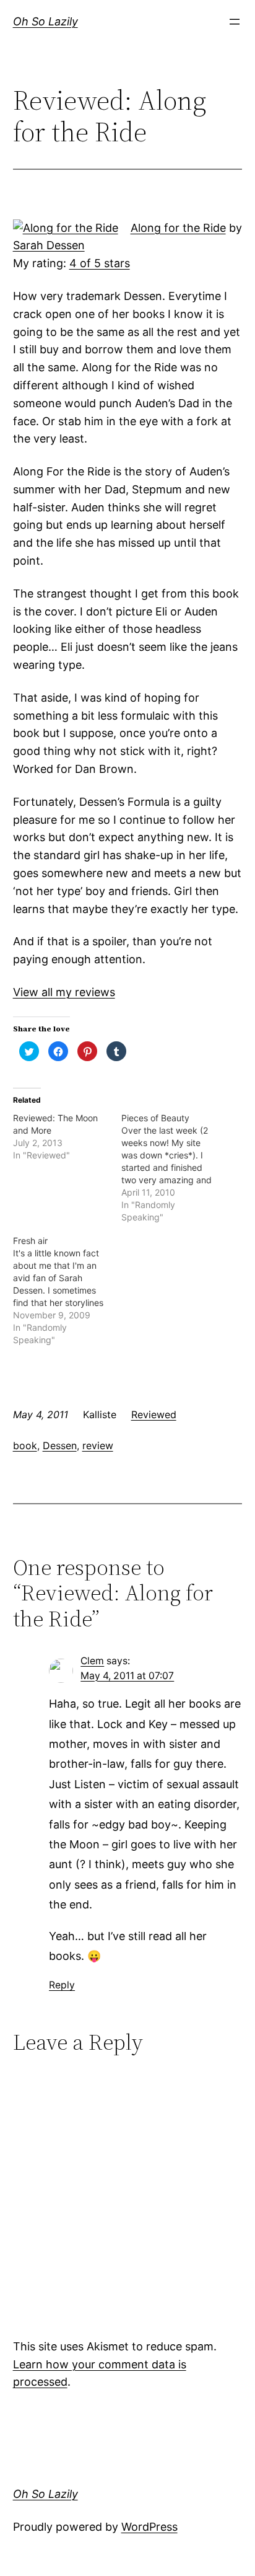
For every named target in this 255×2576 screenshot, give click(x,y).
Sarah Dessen (49, 245)
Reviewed (154, 1414)
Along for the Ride (178, 228)
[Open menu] (235, 22)
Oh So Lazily (45, 21)
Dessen (60, 1445)
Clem (92, 1661)
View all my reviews (64, 992)
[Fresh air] (67, 1290)
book (25, 1445)
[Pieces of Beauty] (175, 1168)
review (98, 1445)
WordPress (149, 2527)
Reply (62, 1985)
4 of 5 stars (100, 263)
